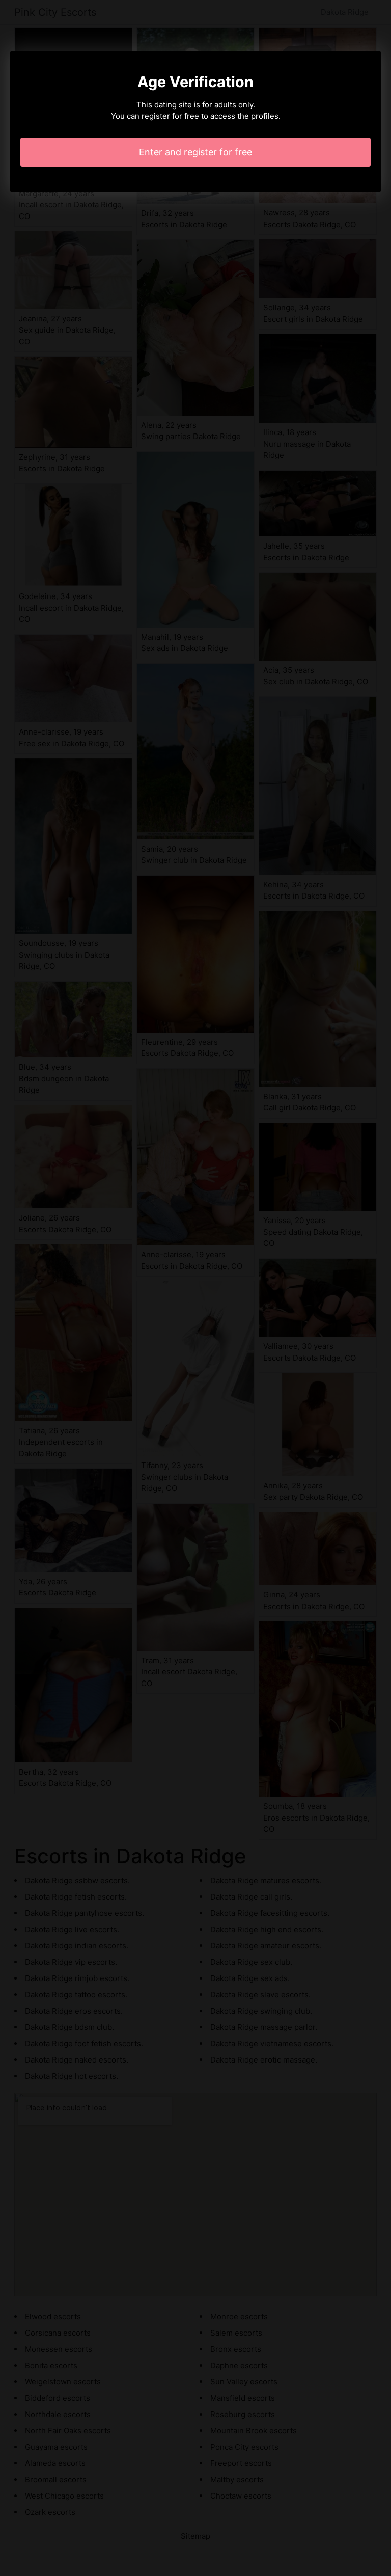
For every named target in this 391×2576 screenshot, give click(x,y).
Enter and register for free (195, 152)
